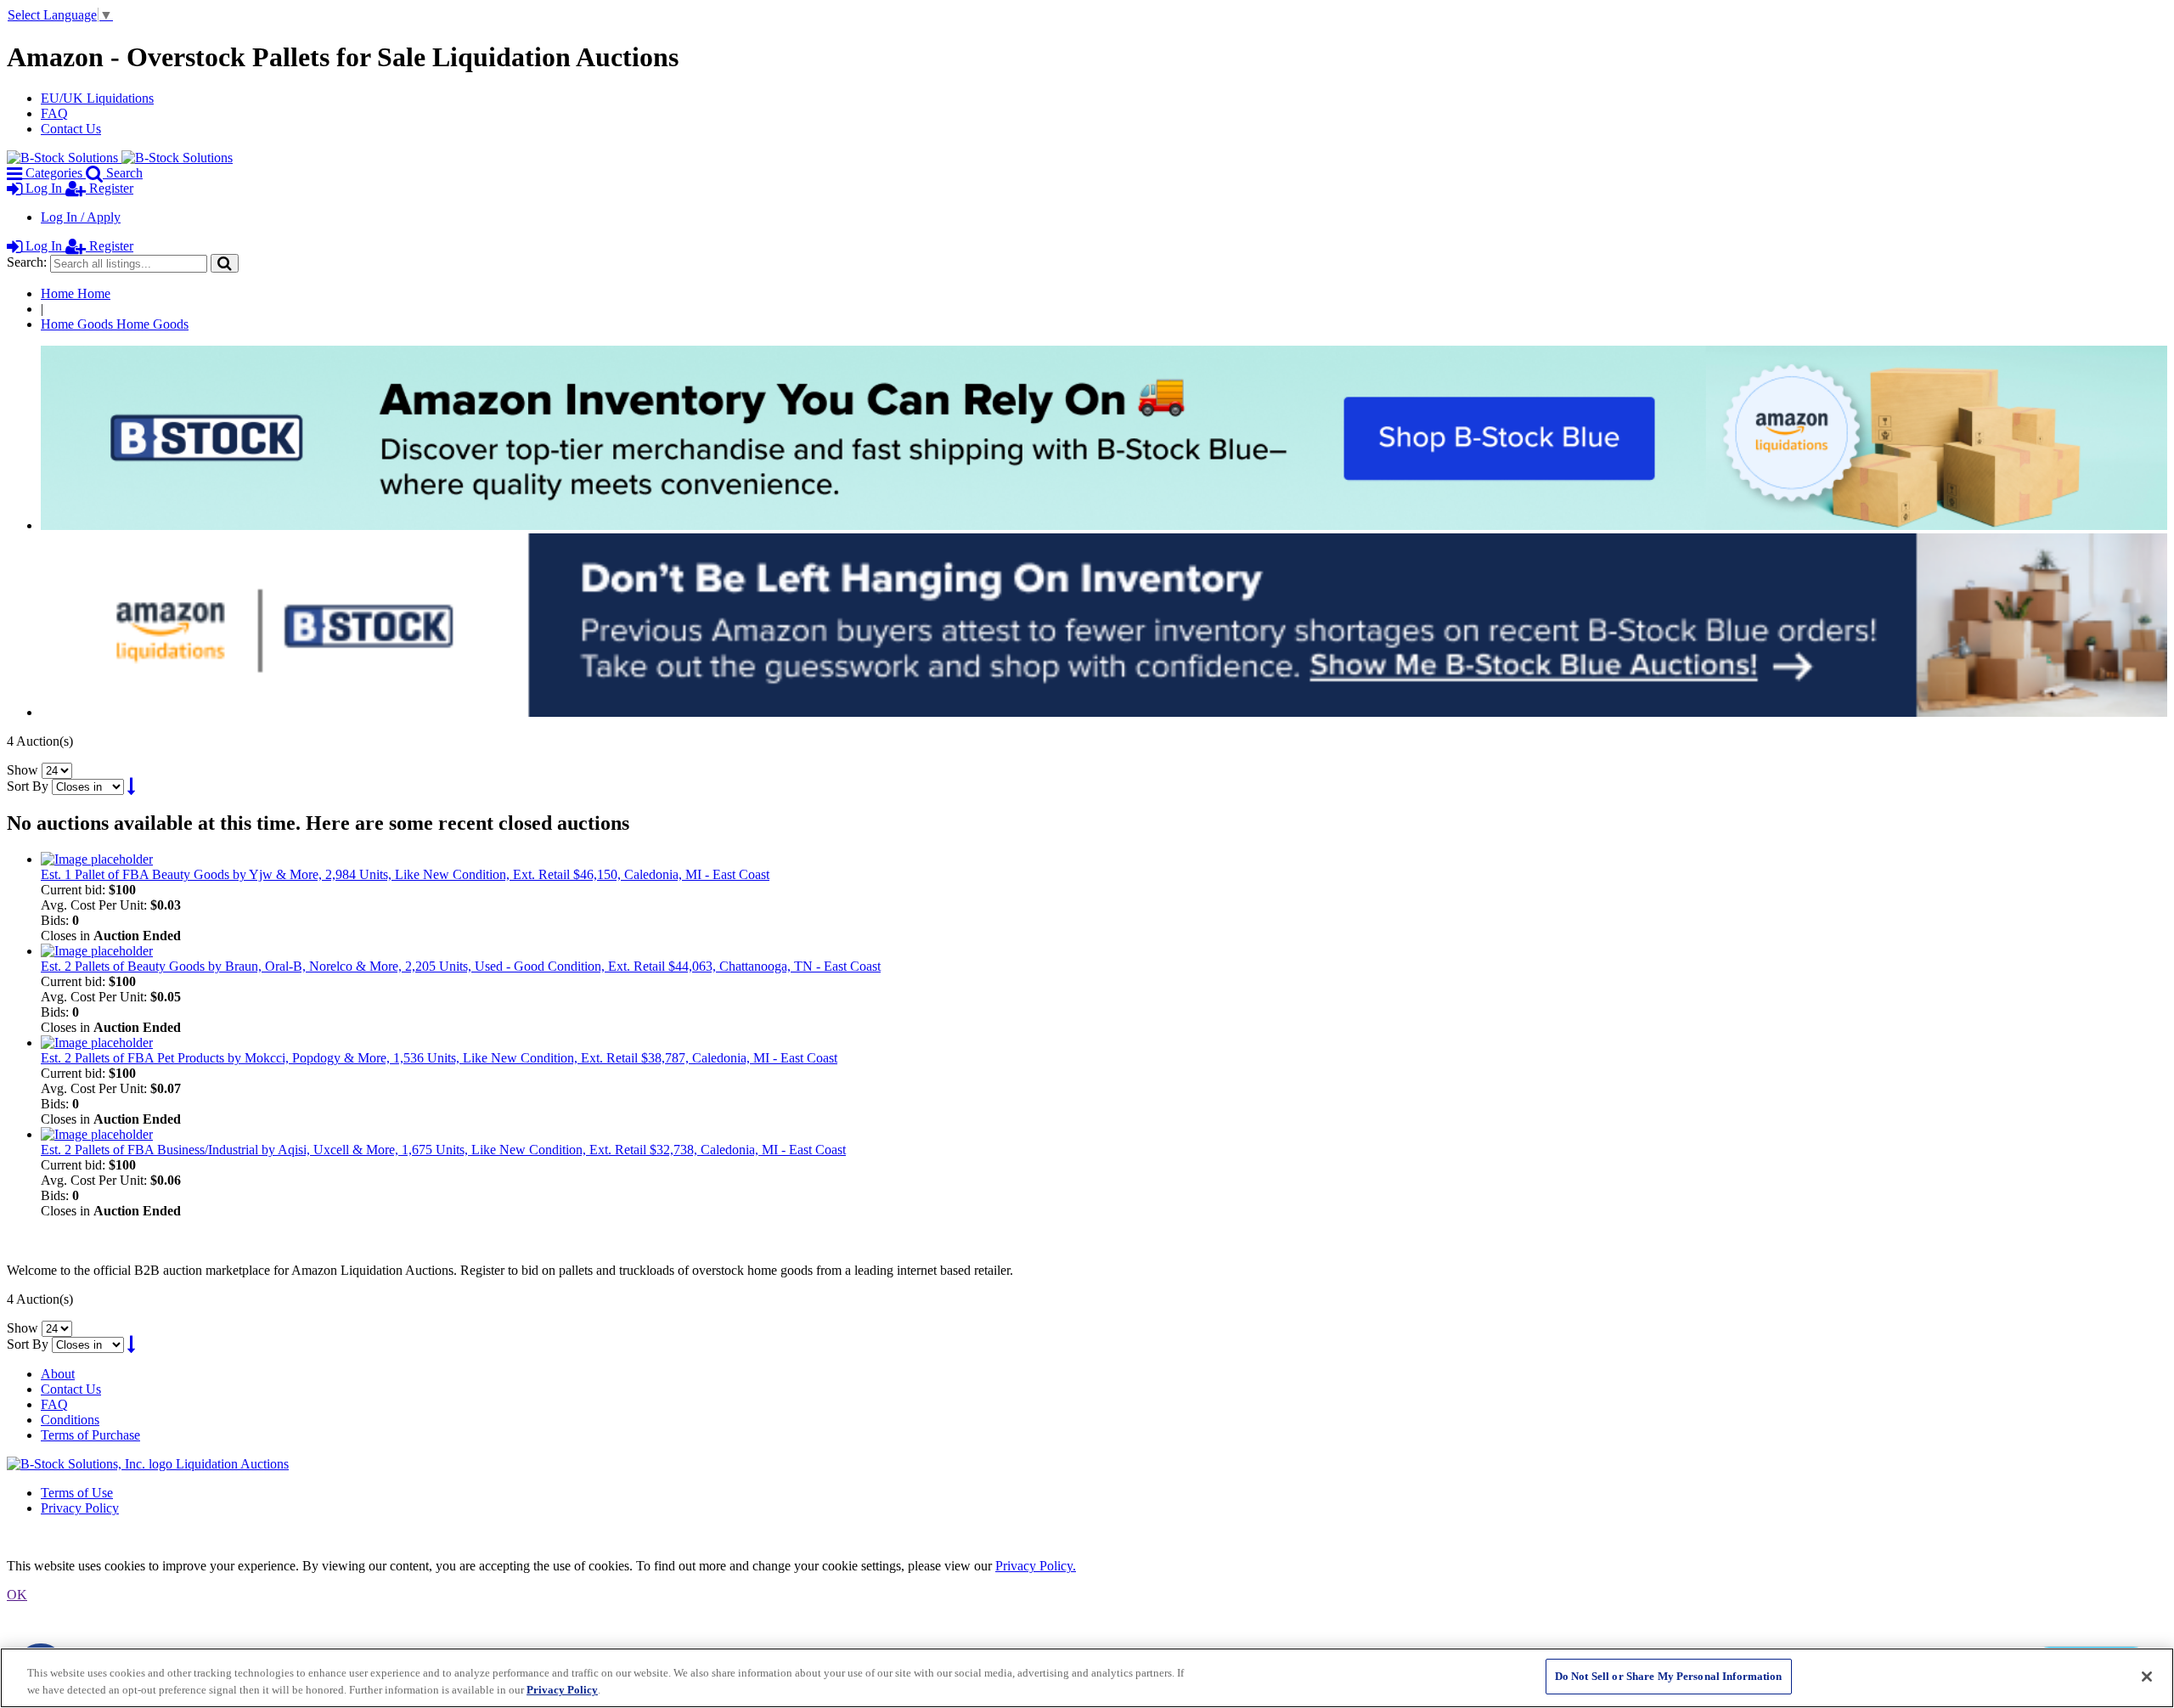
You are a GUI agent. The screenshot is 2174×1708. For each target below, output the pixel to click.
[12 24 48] (57, 770)
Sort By (28, 786)
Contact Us (71, 129)
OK (17, 1595)
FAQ (54, 113)
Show (23, 770)
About (58, 1374)
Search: (27, 262)
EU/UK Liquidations (97, 98)
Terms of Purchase (90, 1435)
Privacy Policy (80, 1508)
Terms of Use (77, 1493)
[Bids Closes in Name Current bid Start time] (90, 786)
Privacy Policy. (1036, 1566)
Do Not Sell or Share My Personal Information (1669, 1676)
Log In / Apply (81, 217)
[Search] (225, 263)
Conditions (70, 1420)
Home (76, 293)
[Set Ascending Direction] (131, 786)
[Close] (2147, 1677)
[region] (1087, 1678)
